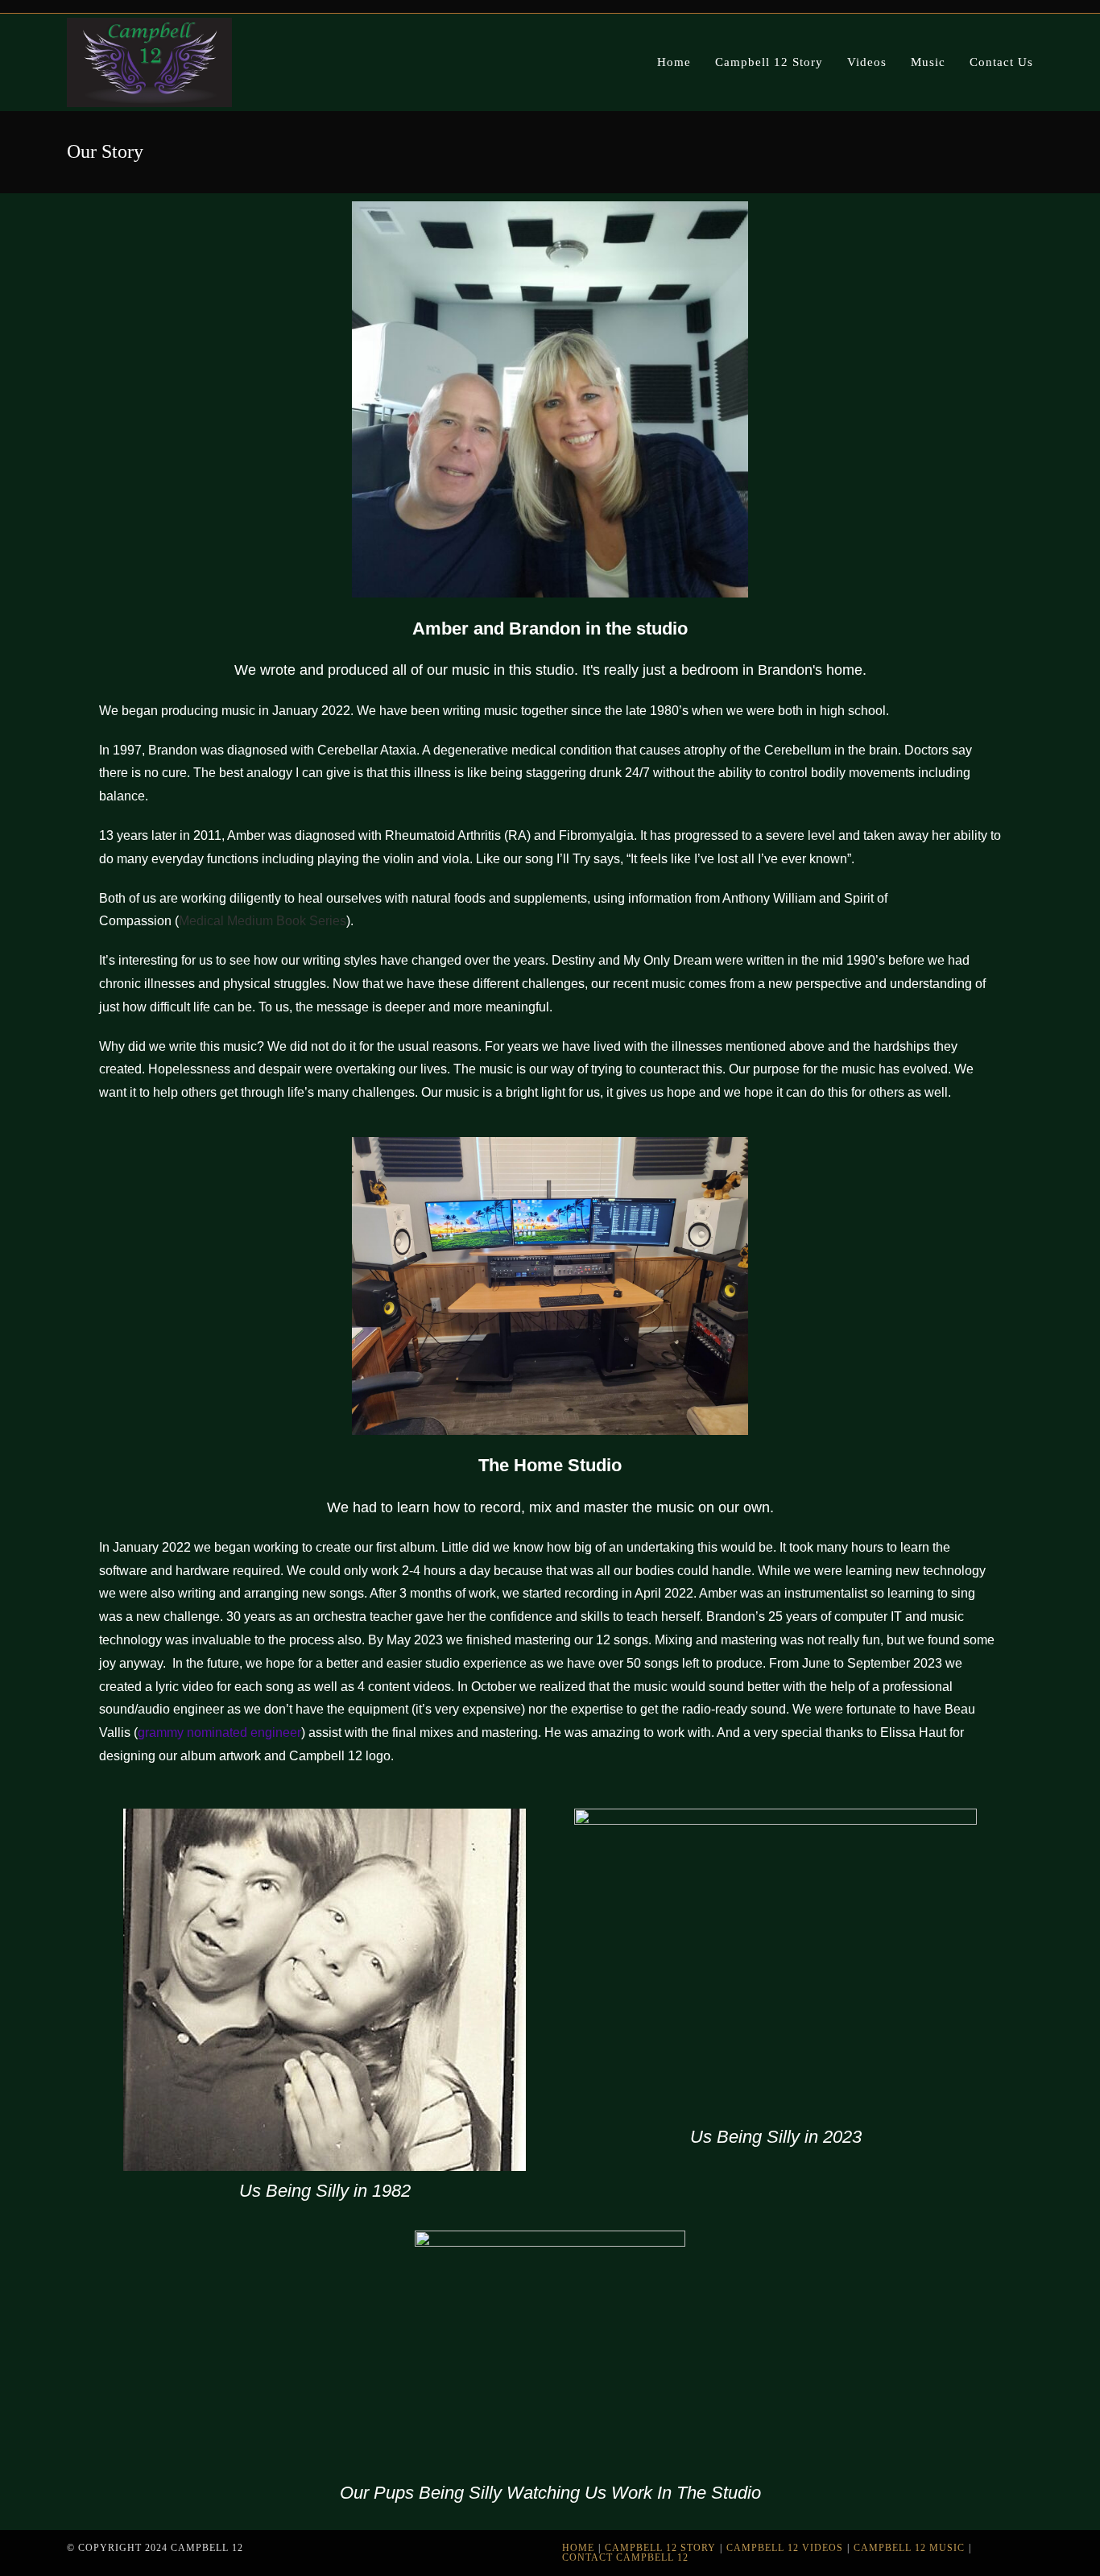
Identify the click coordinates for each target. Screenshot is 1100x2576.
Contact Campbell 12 (625, 2557)
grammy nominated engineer (219, 1732)
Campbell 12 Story (660, 2548)
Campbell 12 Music (909, 2548)
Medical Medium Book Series (263, 921)
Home (578, 2548)
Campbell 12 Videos (785, 2548)
